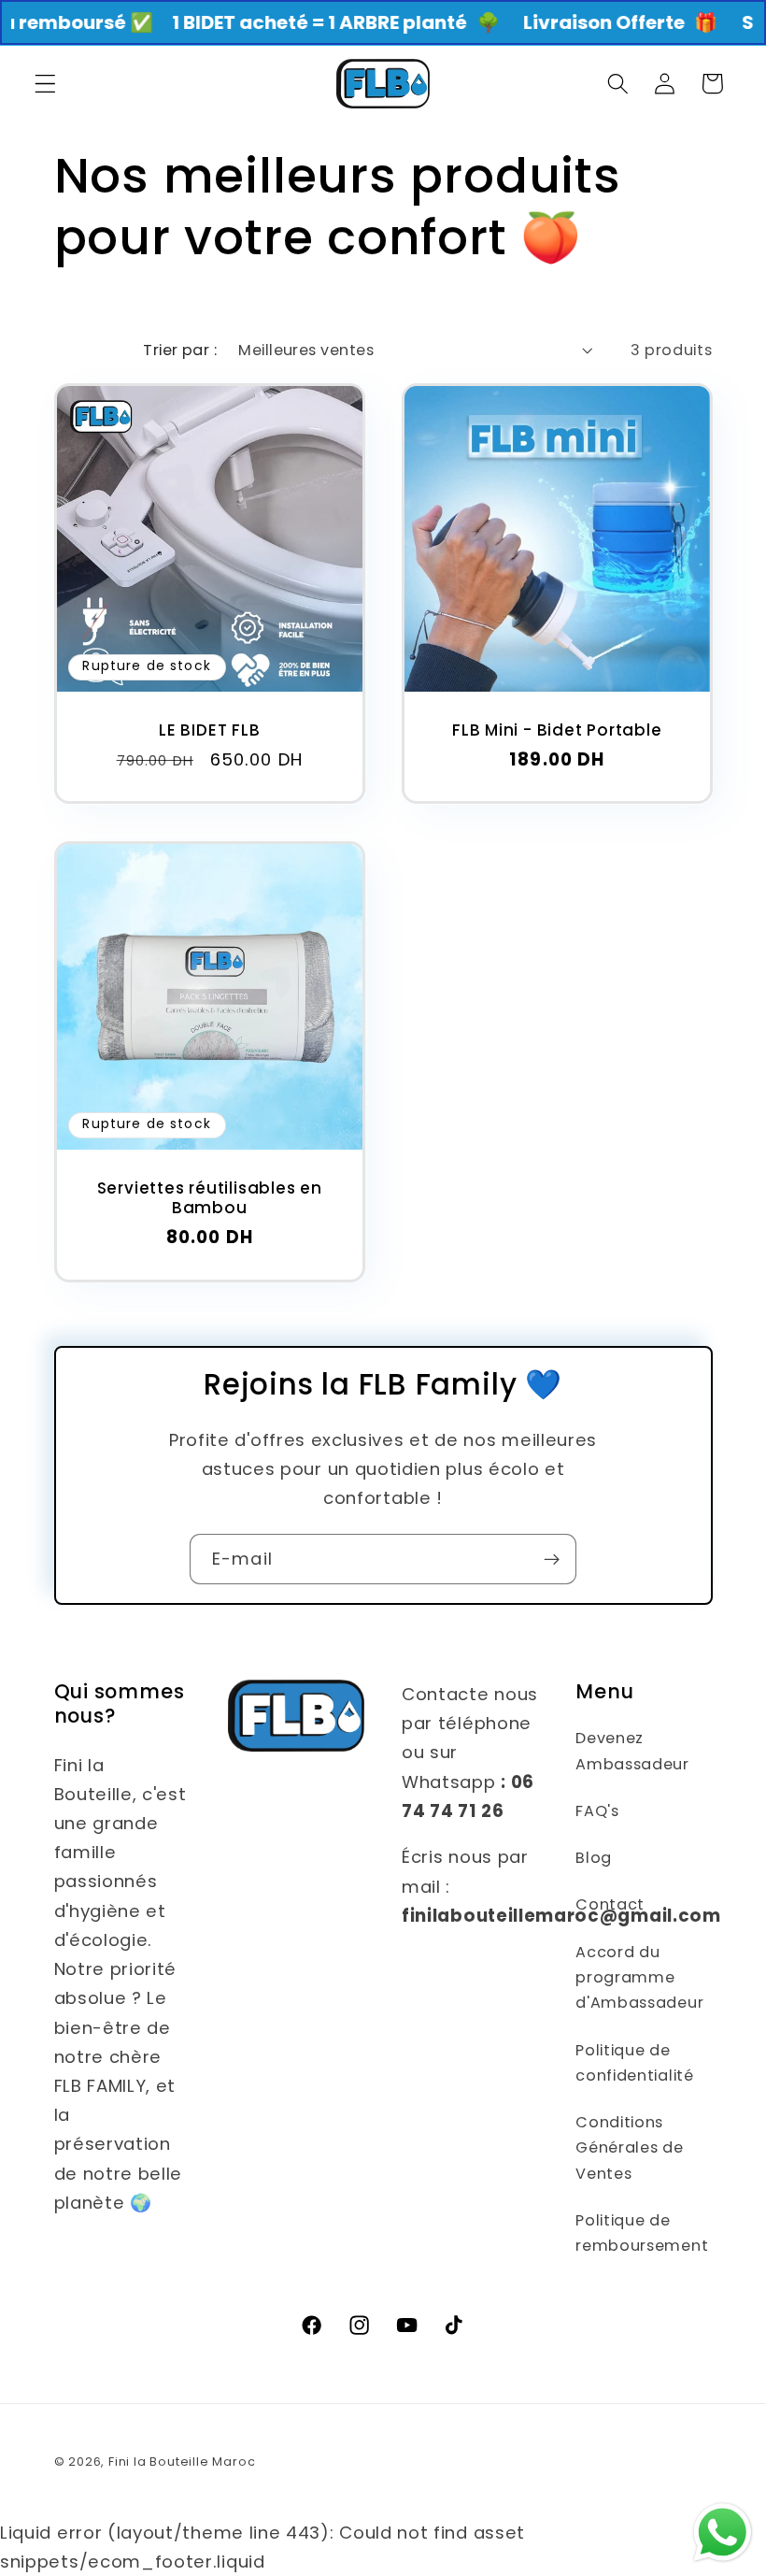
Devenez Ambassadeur (632, 1751)
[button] (45, 84)
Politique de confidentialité (634, 2063)
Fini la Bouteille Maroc (182, 2462)
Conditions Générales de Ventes (629, 2148)
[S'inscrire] (552, 1559)
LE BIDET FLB (209, 730)
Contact (610, 1904)
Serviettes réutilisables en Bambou (209, 1199)
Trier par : (180, 350)
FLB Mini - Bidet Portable (557, 730)
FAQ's (597, 1811)
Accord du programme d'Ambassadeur (639, 1978)
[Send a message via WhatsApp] (723, 2533)
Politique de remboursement (642, 2233)
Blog (594, 1858)
